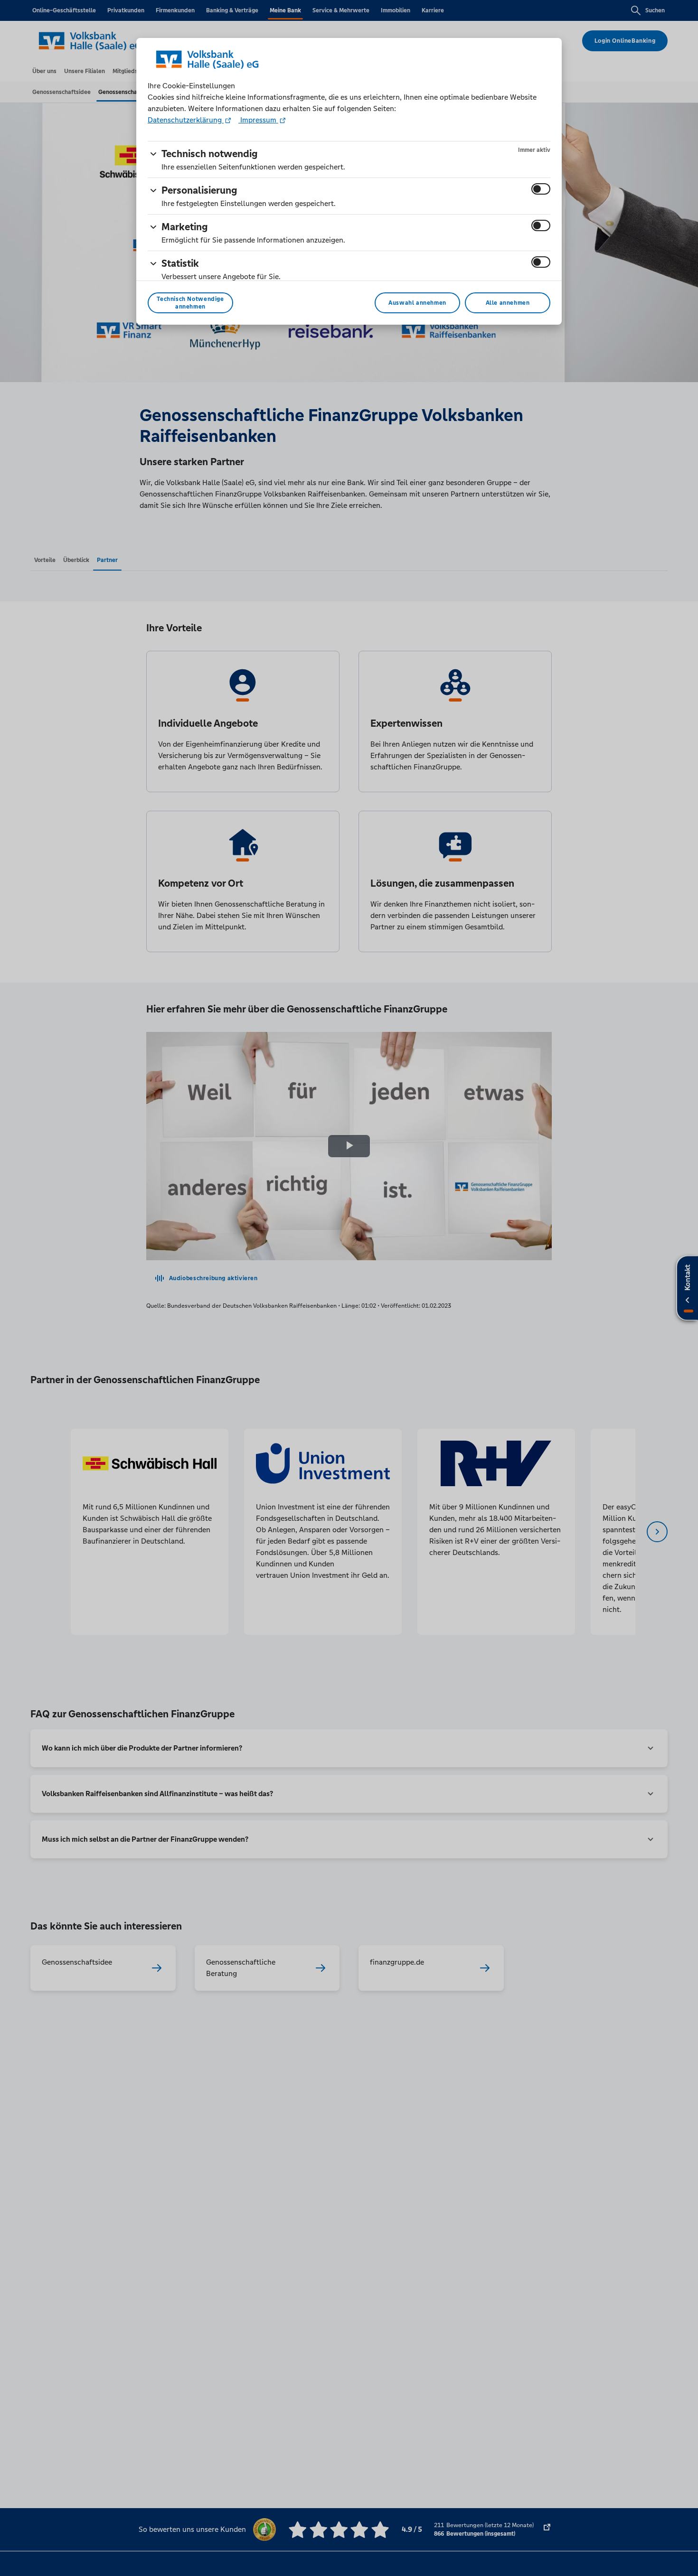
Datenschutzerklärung (186, 120)
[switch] (541, 189)
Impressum (258, 120)
